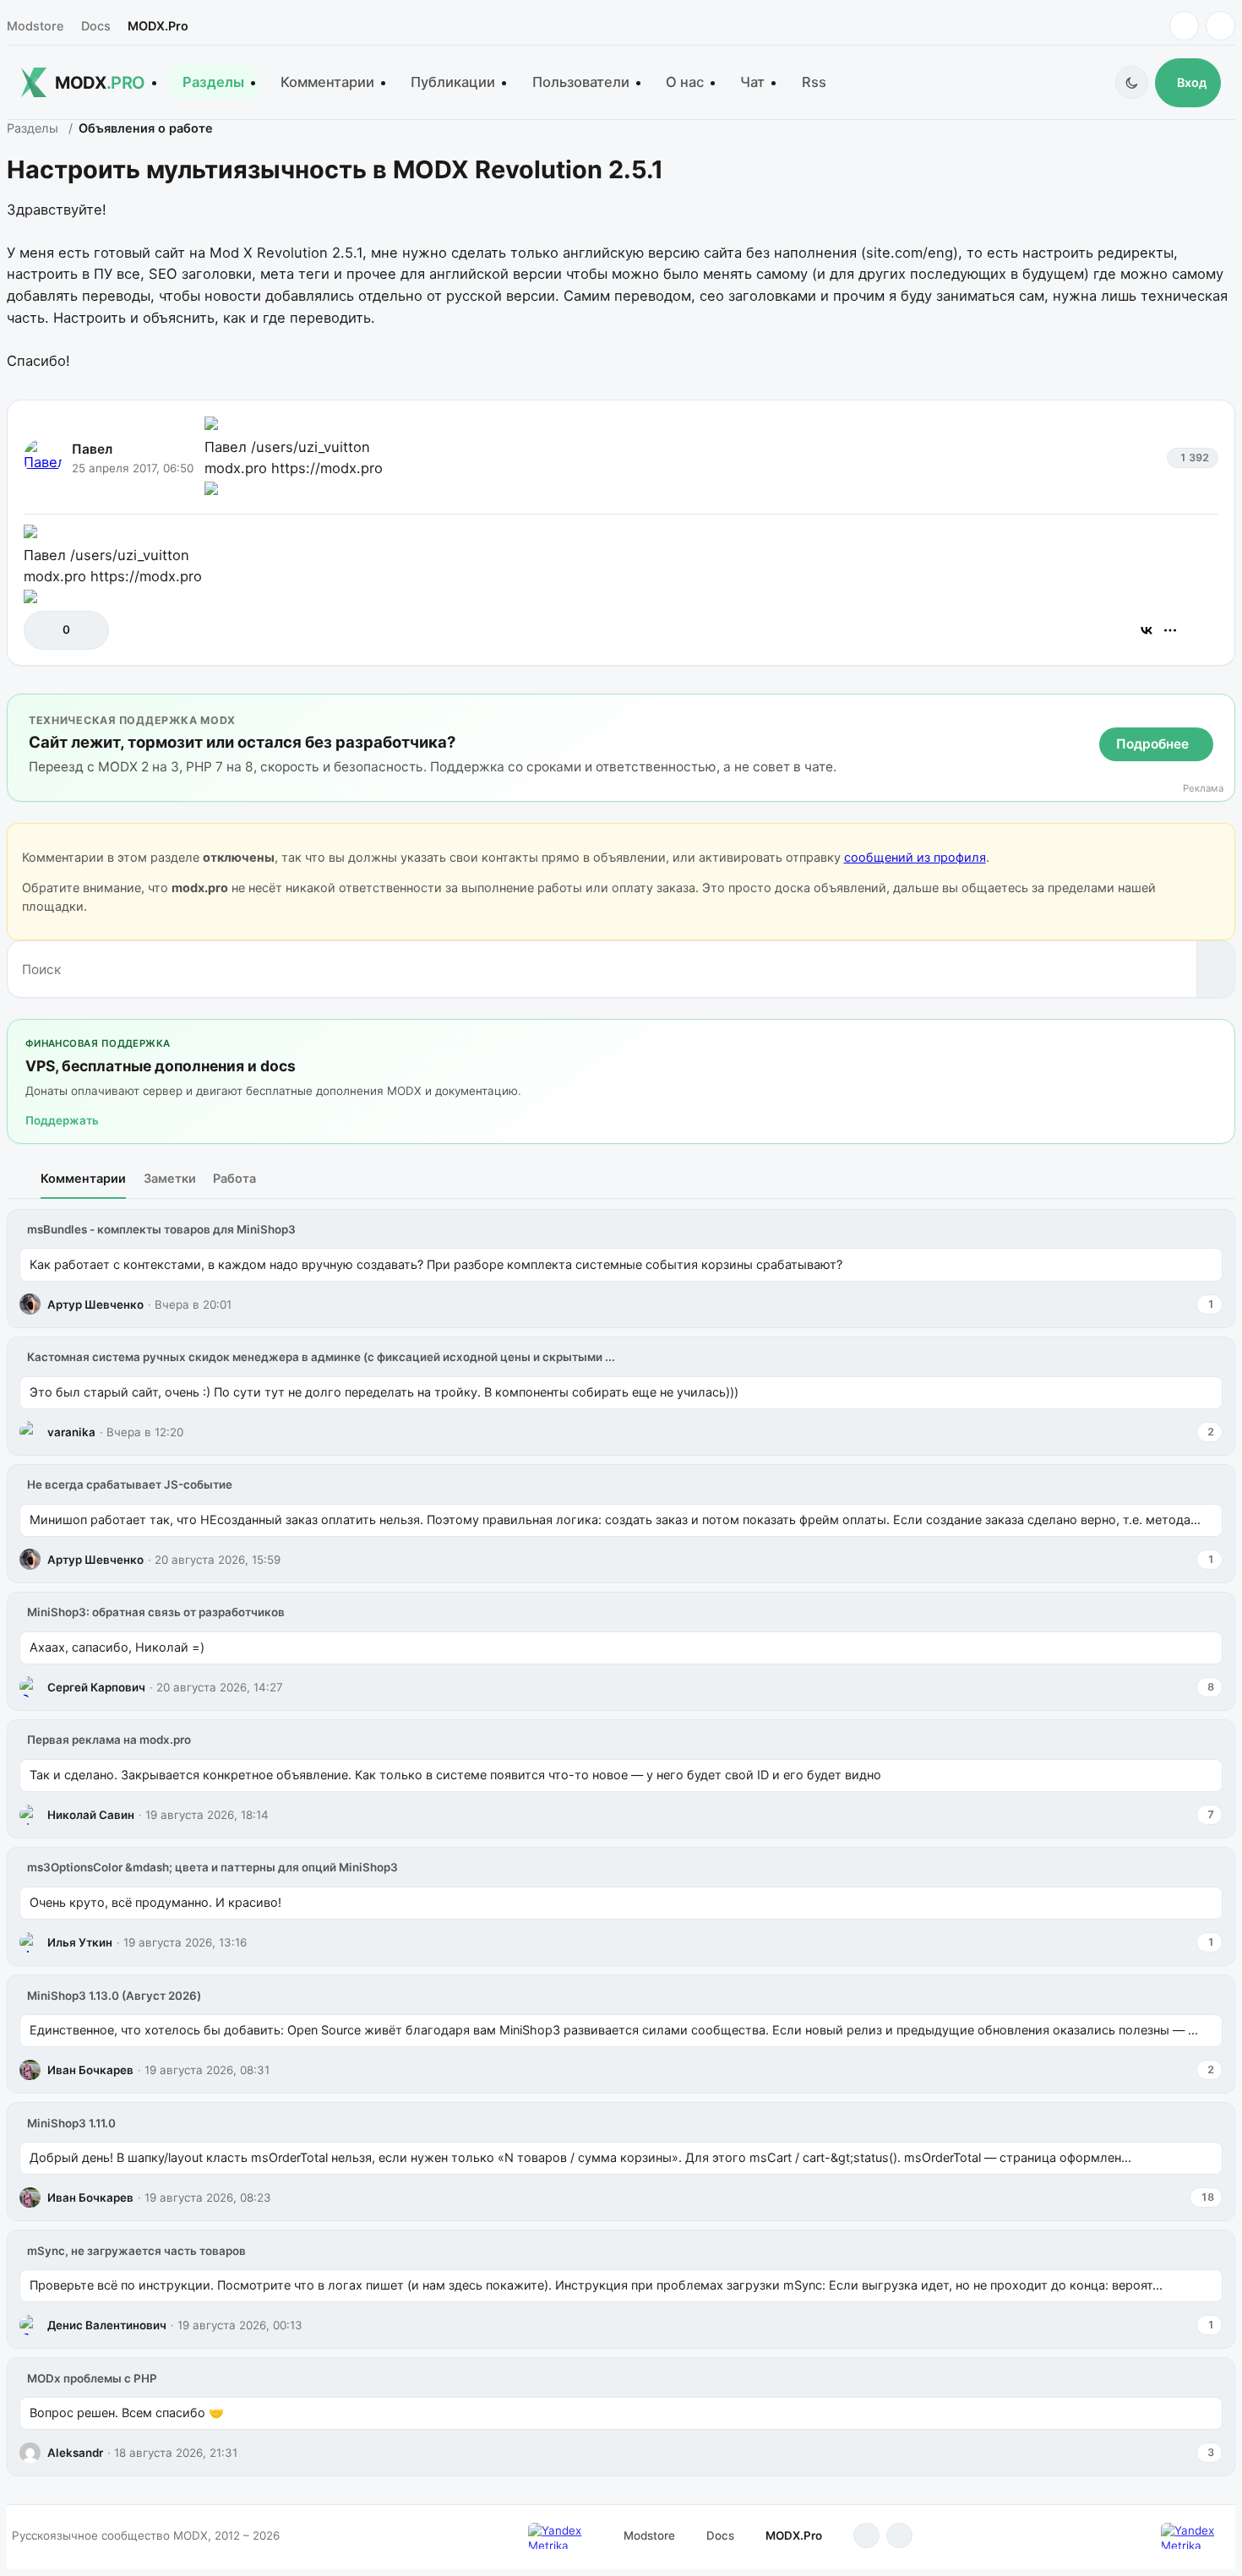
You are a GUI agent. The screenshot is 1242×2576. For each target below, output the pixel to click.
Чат (752, 82)
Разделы (213, 82)
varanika (71, 1432)
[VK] (1220, 26)
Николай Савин (91, 1815)
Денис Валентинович (107, 2325)
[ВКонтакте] (1147, 630)
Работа (234, 1178)
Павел (92, 449)
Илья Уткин (80, 1942)
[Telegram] (1184, 26)
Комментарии (327, 82)
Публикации (453, 82)
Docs (96, 26)
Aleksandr (75, 2453)
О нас (685, 82)
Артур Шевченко (95, 1304)
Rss (814, 82)
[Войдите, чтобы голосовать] (45, 630)
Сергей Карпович (96, 1687)
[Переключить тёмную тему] (1132, 82)
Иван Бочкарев (90, 2070)
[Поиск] (1215, 969)
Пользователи (581, 82)
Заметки (170, 1178)
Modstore (35, 26)
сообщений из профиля (915, 857)
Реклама (1203, 789)
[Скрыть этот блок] (1219, 710)
